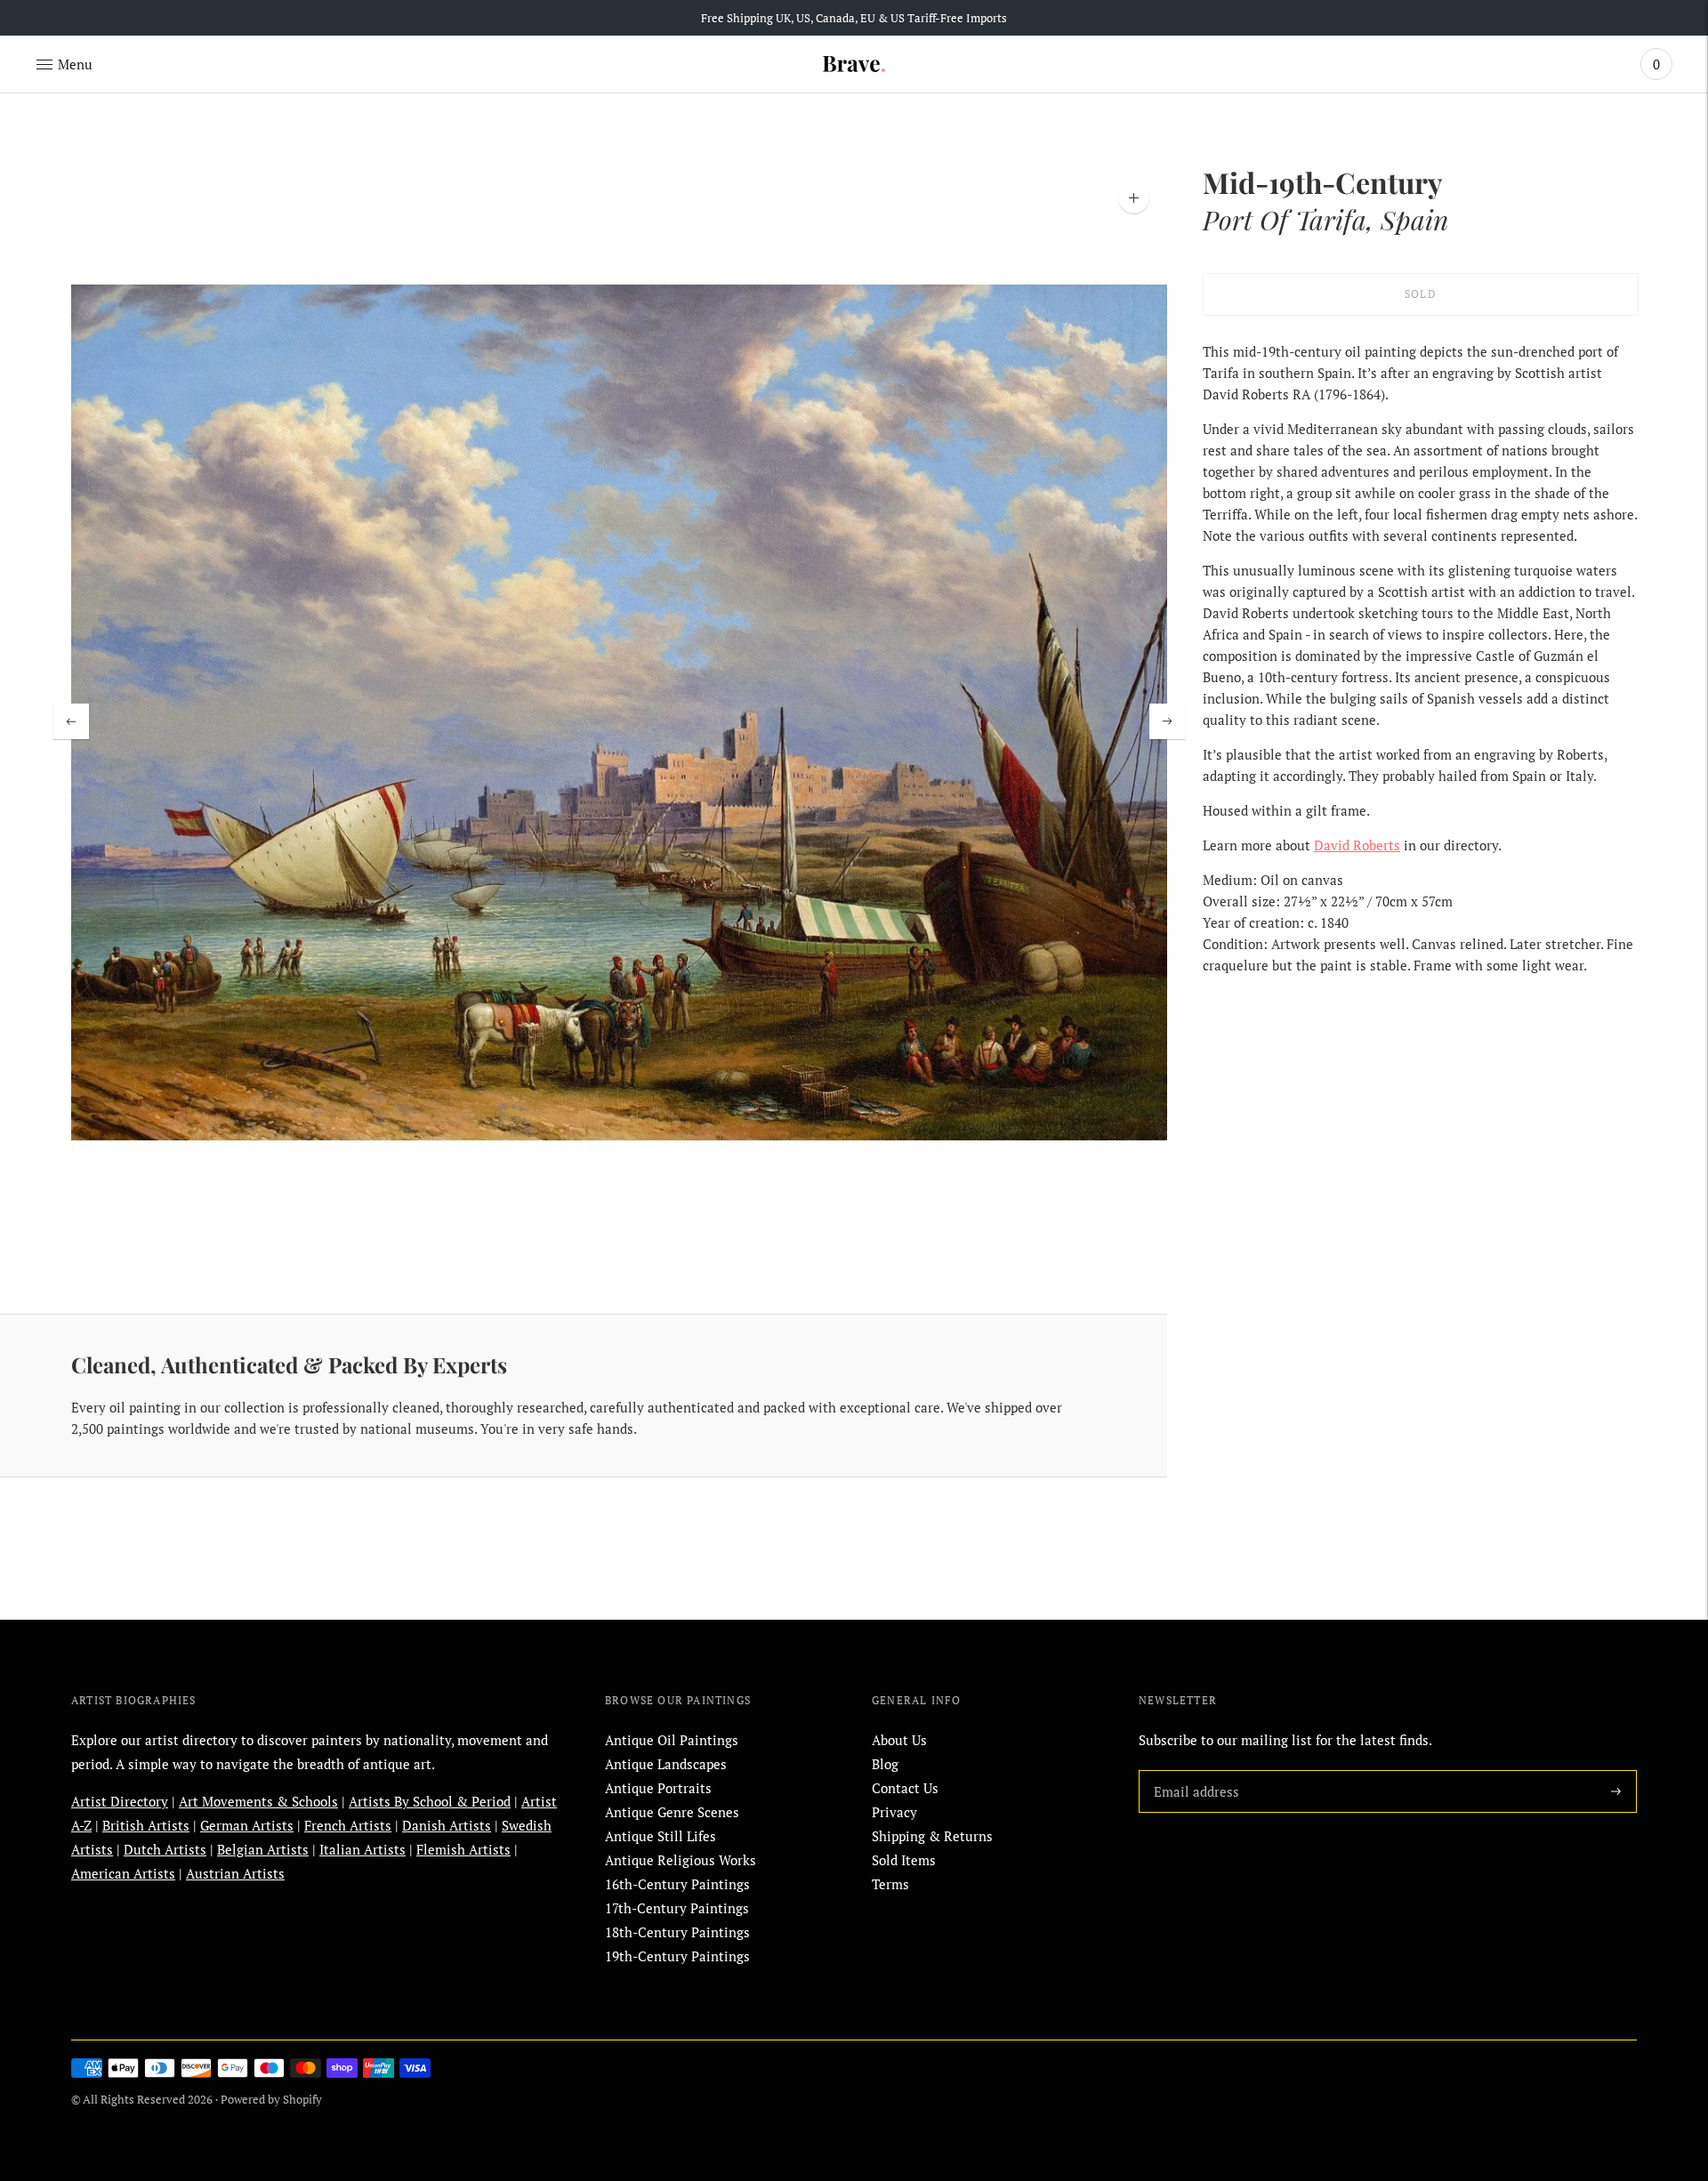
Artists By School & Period (430, 1801)
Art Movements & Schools (258, 1801)
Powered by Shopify (271, 2099)
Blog (885, 1764)
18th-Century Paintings (677, 1932)
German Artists (247, 1825)
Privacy (894, 1812)
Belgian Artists (263, 1849)
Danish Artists (447, 1825)
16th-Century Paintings (677, 1884)
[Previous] (71, 721)
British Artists (146, 1825)
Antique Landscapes (666, 1764)
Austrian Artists (235, 1873)
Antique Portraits (658, 1788)
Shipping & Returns (932, 1836)
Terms (890, 1884)
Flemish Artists (463, 1849)
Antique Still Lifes (661, 1836)
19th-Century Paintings (677, 1956)
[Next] (1167, 721)
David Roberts (1357, 845)
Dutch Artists (165, 1849)
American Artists (123, 1873)
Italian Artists (363, 1849)
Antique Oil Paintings (672, 1740)
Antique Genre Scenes (672, 1812)
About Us (899, 1740)
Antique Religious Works (681, 1860)
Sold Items (904, 1860)
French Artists (348, 1825)
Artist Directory (120, 1801)
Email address (1193, 1770)
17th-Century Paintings (677, 1908)
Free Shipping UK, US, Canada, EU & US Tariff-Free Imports (854, 18)
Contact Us (905, 1788)
